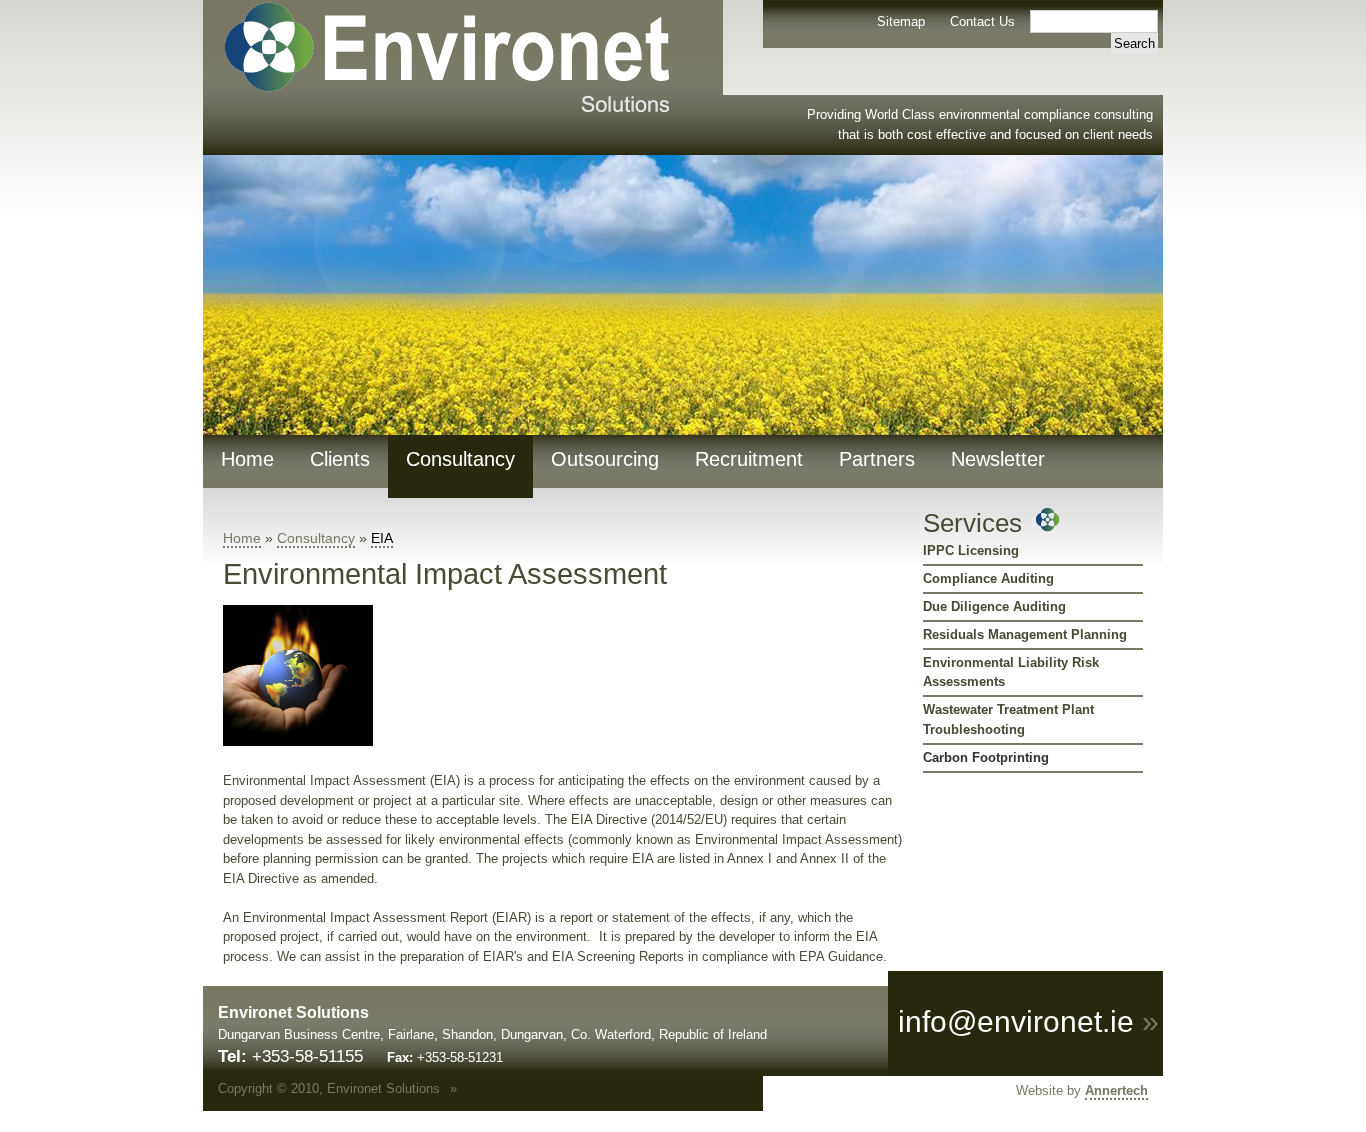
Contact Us (982, 21)
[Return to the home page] (437, 109)
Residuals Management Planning (1025, 634)
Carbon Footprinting (986, 757)
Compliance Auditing (988, 578)
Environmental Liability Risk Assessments (1011, 672)
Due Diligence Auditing (994, 606)
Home (247, 459)
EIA (382, 538)
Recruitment (749, 459)
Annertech (1116, 1090)
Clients (340, 459)
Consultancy (460, 459)
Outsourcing (605, 459)
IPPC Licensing (971, 550)
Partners (877, 459)
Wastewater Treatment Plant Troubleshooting (1008, 719)
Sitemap (901, 21)
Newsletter (998, 459)
